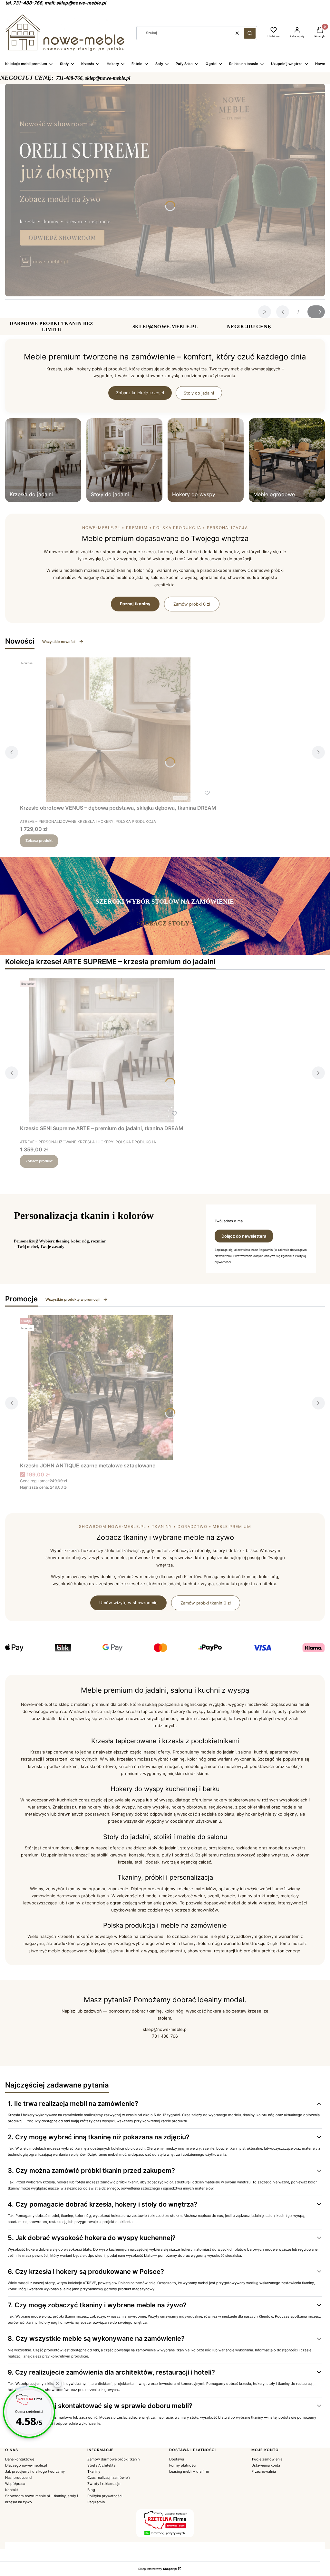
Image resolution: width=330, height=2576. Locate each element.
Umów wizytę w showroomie (128, 1603)
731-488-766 (165, 2036)
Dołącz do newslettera (244, 1236)
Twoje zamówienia (267, 2459)
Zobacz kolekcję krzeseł (140, 393)
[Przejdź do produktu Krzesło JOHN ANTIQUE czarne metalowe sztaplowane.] (101, 1387)
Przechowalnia (264, 2471)
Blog (91, 2490)
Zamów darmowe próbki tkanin (113, 2459)
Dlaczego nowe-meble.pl (26, 2465)
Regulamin (96, 2502)
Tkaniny (94, 2471)
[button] (250, 33)
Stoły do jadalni (199, 393)
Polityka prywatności (105, 2496)
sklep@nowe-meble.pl (165, 2029)
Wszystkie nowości (59, 642)
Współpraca (15, 2484)
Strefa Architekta (101, 2465)
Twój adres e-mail (230, 1221)
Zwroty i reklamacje (104, 2484)
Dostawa (177, 2459)
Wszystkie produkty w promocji (73, 1299)
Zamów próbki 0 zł (192, 604)
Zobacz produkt (39, 841)
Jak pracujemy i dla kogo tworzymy (35, 2471)
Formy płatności (183, 2465)
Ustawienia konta (266, 2465)
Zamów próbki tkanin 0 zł (206, 1603)
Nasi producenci (19, 2478)
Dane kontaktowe (20, 2459)
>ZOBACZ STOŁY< (165, 923)
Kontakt (12, 2490)
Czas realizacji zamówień (108, 2478)
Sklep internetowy (158, 2569)
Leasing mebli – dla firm (189, 2471)
